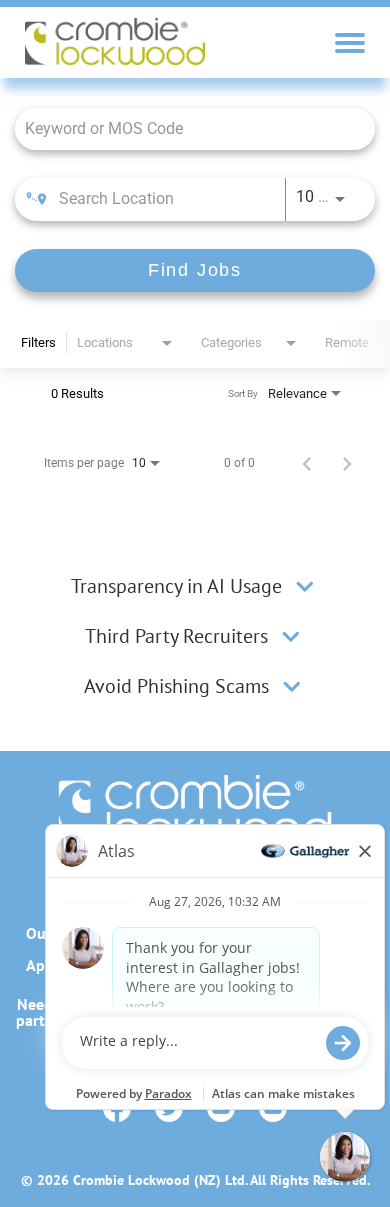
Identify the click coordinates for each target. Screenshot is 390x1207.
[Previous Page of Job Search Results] (307, 463)
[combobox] (185, 128)
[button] (305, 586)
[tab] (195, 586)
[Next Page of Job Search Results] (347, 463)
